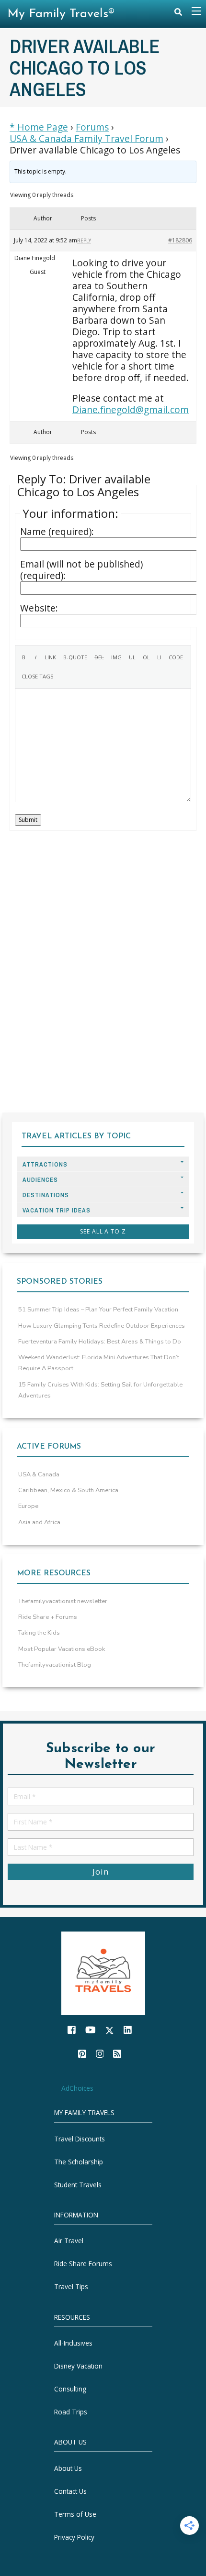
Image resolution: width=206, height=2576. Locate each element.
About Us (68, 2468)
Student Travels (78, 2185)
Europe (28, 1506)
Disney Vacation (78, 2366)
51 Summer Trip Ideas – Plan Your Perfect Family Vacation (98, 1310)
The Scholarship (79, 2162)
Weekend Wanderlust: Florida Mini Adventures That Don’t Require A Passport (99, 1363)
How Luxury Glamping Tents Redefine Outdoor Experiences (102, 1326)
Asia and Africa (39, 1522)
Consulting (70, 2389)
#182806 (180, 240)
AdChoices (77, 2088)
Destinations (46, 1195)
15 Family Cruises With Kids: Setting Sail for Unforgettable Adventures (100, 1390)
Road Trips (71, 2412)
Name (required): (57, 532)
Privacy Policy (74, 2537)
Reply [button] (84, 240)
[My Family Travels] (103, 1972)
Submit (28, 820)
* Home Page (39, 127)
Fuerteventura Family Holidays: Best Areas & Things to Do (100, 1342)
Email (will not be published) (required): (81, 570)
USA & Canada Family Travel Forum (86, 139)
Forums (92, 127)
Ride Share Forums (83, 2264)
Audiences (40, 1180)
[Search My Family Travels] (178, 14)
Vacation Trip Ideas (57, 1210)
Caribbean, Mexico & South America (68, 1490)
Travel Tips (71, 2287)
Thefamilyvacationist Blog (55, 1665)
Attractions (45, 1164)
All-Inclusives (73, 2343)
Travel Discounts (80, 2139)
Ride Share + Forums (48, 1617)
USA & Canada (39, 1474)
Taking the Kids (39, 1633)
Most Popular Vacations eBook (62, 1649)
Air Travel (69, 2241)
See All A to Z (103, 1231)
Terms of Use (75, 2514)
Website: (39, 608)
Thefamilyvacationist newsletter (63, 1601)
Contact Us (70, 2491)
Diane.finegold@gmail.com (131, 409)
